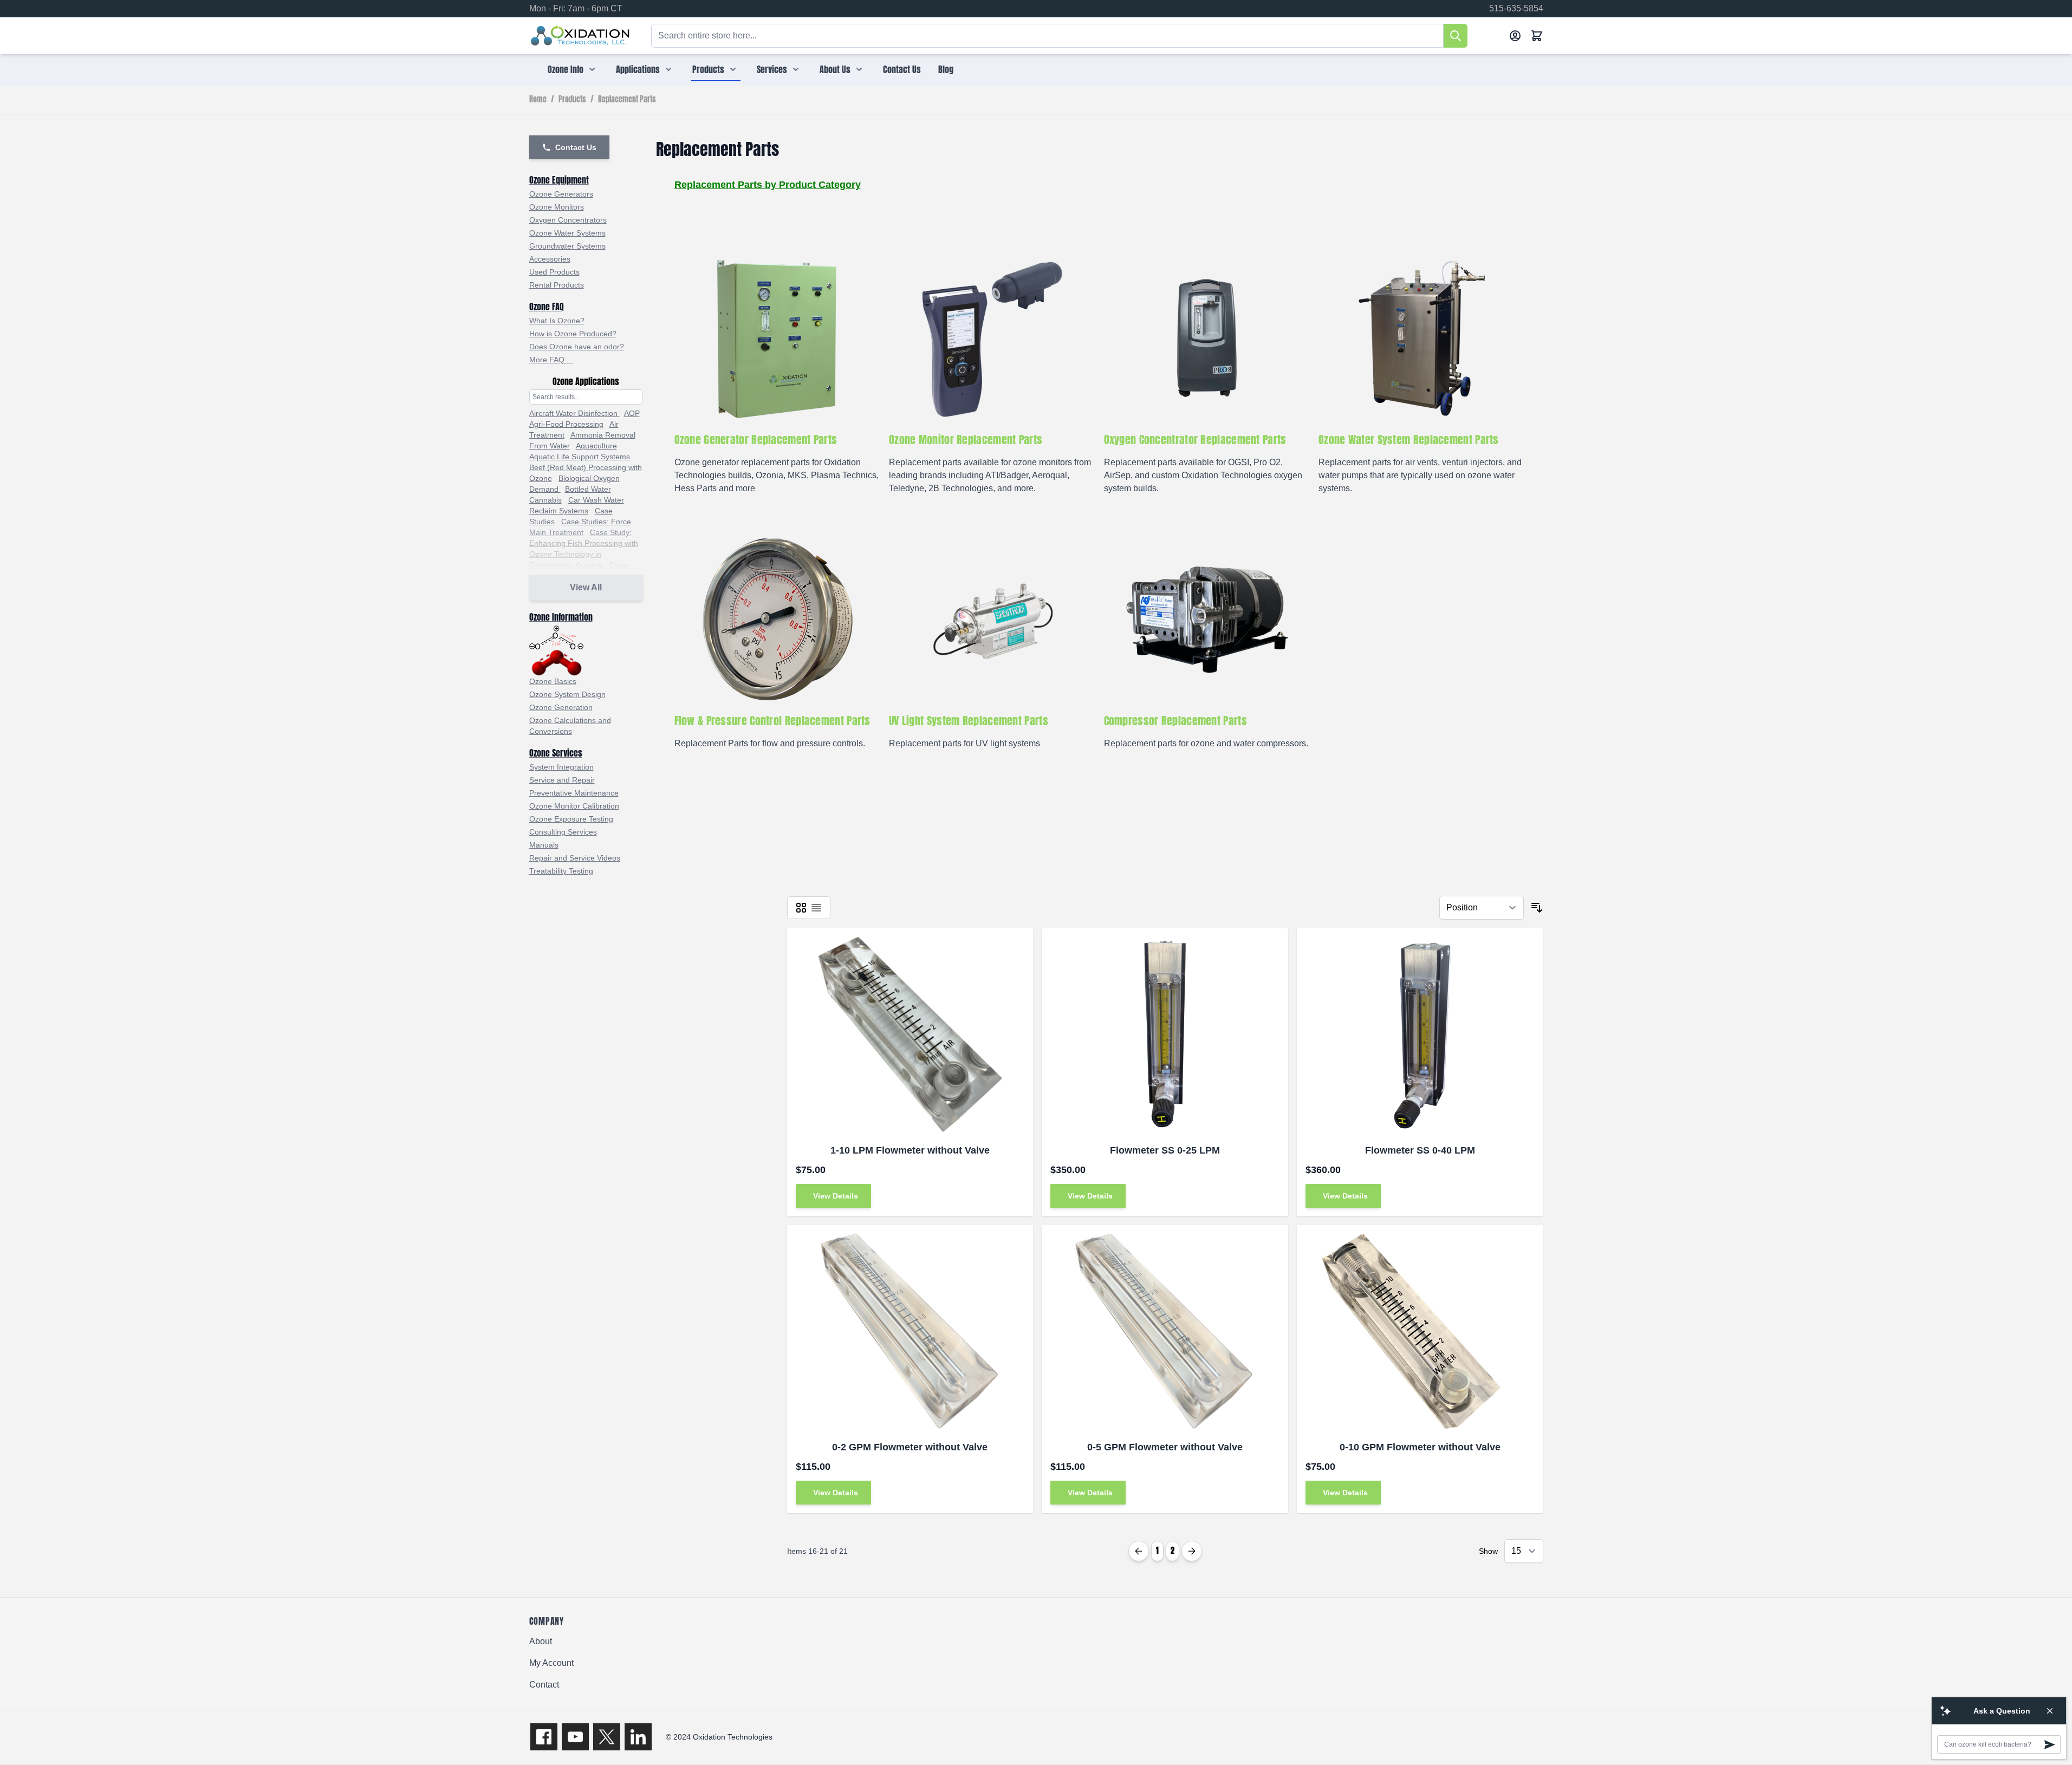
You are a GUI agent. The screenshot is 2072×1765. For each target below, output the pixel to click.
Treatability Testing (561, 871)
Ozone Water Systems (567, 233)
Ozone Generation (561, 707)
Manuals (544, 845)
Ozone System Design (567, 694)
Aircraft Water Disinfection (574, 413)
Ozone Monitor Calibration (574, 806)
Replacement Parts (627, 100)
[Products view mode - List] (816, 908)
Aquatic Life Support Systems (580, 457)
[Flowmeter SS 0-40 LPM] (1420, 1034)
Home (538, 100)
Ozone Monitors (557, 207)
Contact (544, 1685)
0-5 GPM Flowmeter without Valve (1165, 1447)
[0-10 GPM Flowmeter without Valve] (1420, 1331)
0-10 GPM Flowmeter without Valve (1420, 1447)
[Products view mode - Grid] (801, 908)
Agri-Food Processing (566, 424)
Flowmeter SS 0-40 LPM (1420, 1150)
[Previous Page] (1139, 1551)
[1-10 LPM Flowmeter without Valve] (910, 1034)
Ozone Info (566, 69)
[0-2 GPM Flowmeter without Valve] (910, 1331)
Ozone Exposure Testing (571, 819)
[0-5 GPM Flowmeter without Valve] (1165, 1331)
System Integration (561, 767)
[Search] (1456, 36)
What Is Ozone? (557, 321)
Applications (638, 69)
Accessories (550, 259)
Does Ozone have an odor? (577, 347)
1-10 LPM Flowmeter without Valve (910, 1150)
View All (586, 587)
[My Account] (1515, 36)
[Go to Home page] (580, 36)
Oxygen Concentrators (568, 220)
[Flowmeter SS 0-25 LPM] (1165, 1034)
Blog (946, 69)
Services (772, 69)
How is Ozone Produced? (573, 334)
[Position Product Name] (1482, 908)
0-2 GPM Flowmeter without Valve (910, 1447)
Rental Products (557, 285)
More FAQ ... (551, 360)
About (541, 1641)
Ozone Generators (561, 194)
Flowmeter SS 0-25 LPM (1165, 1150)
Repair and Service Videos (575, 858)
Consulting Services (563, 832)
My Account (551, 1663)
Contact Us (902, 69)
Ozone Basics (553, 681)
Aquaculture (596, 446)
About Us (835, 69)
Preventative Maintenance (574, 793)
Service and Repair (562, 780)
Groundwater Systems (567, 246)
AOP (632, 413)
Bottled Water (588, 489)
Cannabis (545, 500)
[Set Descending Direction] (1537, 908)
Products (708, 69)
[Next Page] (1192, 1551)
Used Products (554, 272)
